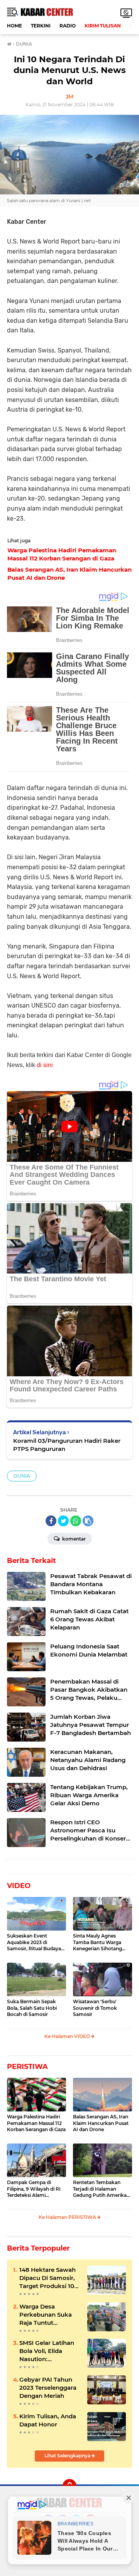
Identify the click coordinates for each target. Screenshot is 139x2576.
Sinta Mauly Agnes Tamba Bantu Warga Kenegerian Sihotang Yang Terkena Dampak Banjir (99, 1943)
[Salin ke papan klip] (88, 1521)
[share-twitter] (63, 1521)
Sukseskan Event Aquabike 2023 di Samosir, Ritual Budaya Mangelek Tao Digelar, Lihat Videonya (34, 1943)
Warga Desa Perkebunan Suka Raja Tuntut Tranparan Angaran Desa (48, 2315)
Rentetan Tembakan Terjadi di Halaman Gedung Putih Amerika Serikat (100, 2189)
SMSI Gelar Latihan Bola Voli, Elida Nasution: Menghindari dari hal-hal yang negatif (49, 2351)
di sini (45, 1065)
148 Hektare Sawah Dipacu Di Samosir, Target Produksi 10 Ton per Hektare (47, 2278)
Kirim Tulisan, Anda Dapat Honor (48, 2420)
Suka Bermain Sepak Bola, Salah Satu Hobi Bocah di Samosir (32, 2008)
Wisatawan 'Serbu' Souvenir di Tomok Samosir (95, 2008)
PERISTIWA (27, 2067)
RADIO (68, 26)
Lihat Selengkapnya (68, 2456)
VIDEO (19, 1886)
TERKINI (41, 26)
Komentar (73, 1539)
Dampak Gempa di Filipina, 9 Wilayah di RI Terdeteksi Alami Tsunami (34, 2189)
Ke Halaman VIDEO (68, 2036)
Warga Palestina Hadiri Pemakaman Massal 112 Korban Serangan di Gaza (36, 2123)
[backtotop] (69, 2486)
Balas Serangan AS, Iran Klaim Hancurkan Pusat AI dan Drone (101, 2123)
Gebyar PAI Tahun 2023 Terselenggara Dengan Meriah (48, 2388)
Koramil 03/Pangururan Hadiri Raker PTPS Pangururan (67, 1445)
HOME (14, 26)
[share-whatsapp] (76, 1521)
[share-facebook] (51, 1521)
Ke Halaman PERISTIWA (68, 2217)
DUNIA (22, 1476)
